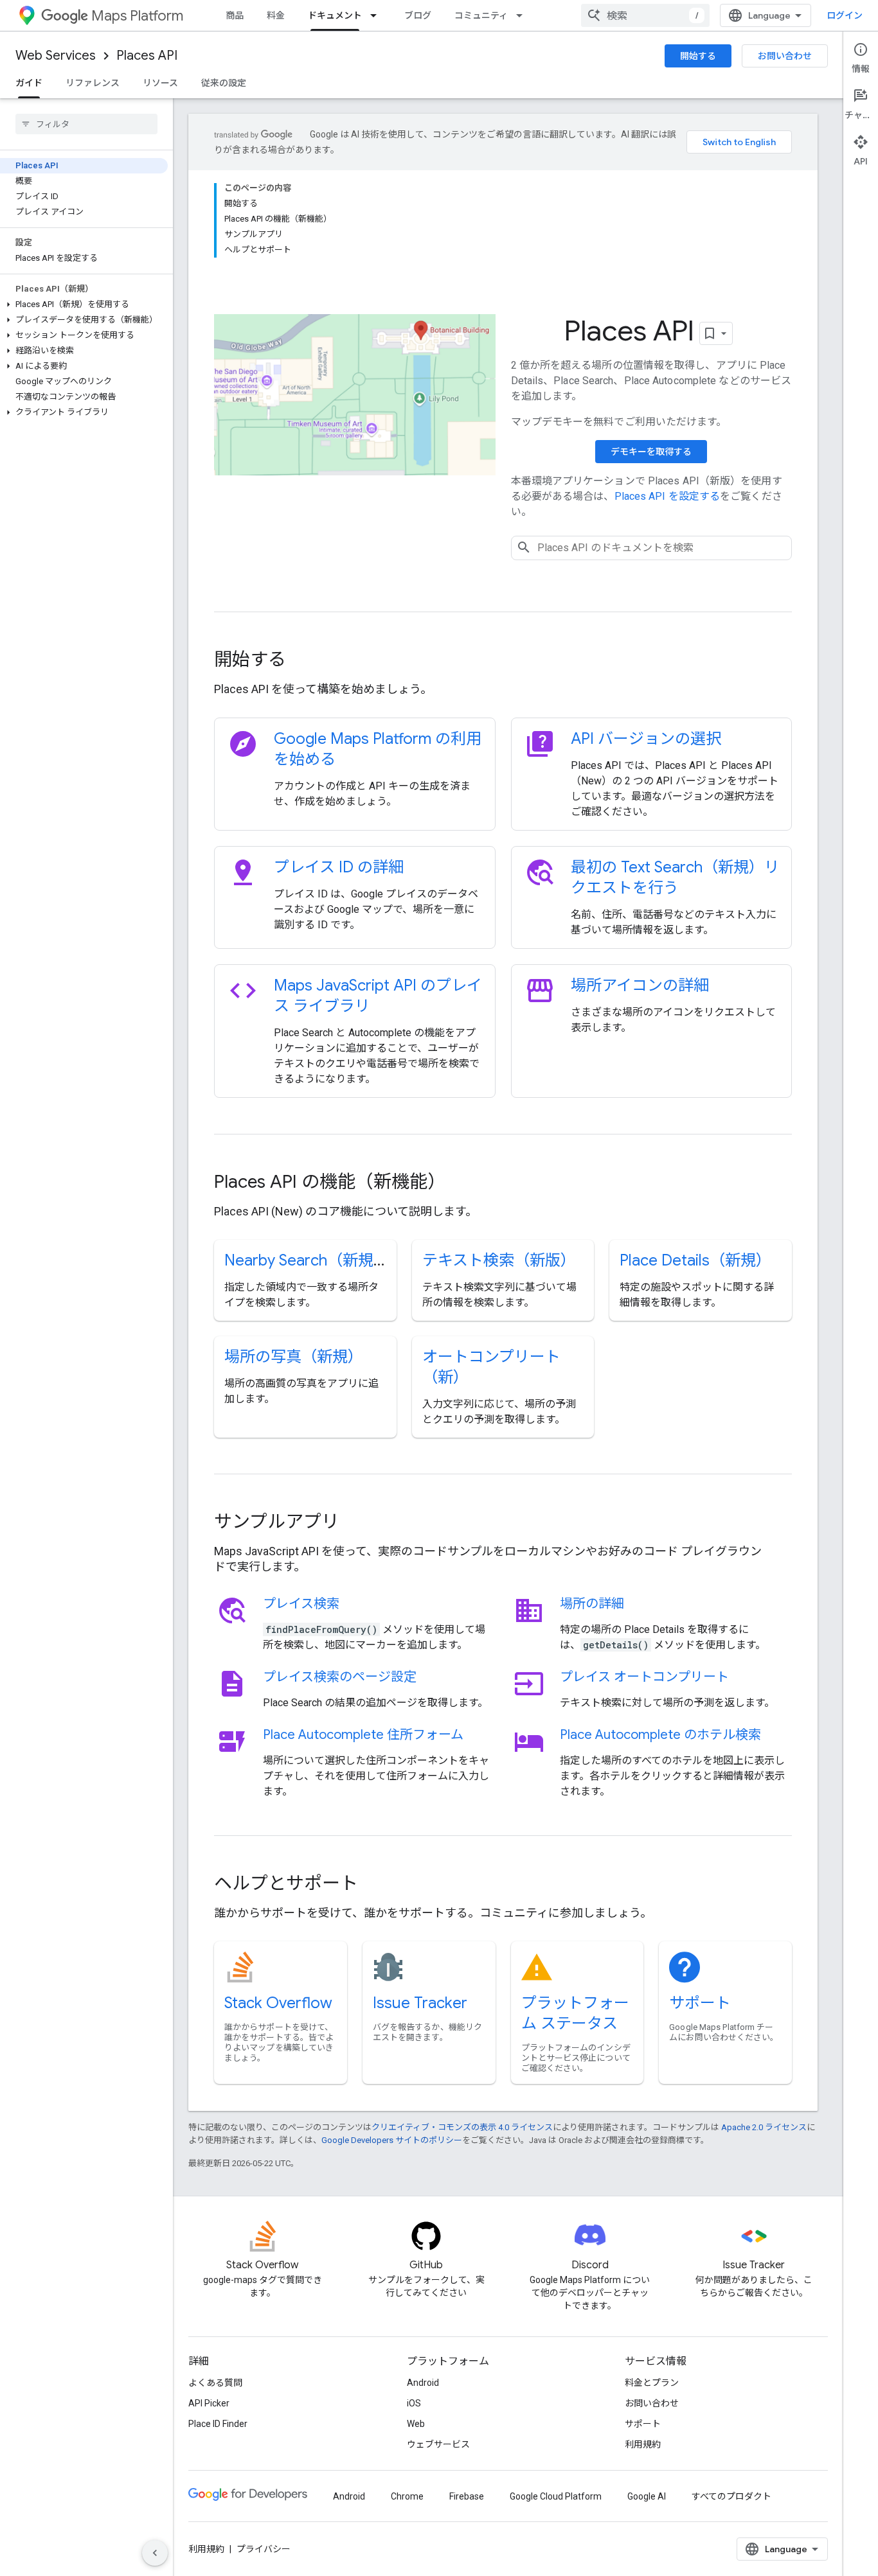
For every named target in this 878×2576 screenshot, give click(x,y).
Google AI (647, 2496)
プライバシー (264, 2549)
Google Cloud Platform (556, 2496)
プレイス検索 (301, 1604)
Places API (147, 56)
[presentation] (503, 660)
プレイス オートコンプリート (644, 1677)
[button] (84, 304)
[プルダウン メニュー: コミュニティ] (523, 15)
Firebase (467, 2496)
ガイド (29, 83)
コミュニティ (481, 15)
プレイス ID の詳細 (339, 867)
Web (416, 2424)
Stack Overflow (278, 2003)
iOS (414, 2403)
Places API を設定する (667, 496)
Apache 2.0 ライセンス (764, 2127)
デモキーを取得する (651, 452)
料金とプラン (652, 2383)
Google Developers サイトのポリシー (392, 2140)
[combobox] (645, 15)
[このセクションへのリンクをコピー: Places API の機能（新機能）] (463, 1183)
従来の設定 (224, 83)
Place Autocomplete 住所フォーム (363, 1735)
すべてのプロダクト (731, 2496)
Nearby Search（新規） (307, 1260)
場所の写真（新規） (294, 1357)
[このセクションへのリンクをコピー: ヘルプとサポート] (375, 1885)
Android (423, 2383)
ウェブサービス (438, 2444)
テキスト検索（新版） (499, 1260)
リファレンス (93, 83)
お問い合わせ (785, 56)
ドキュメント (335, 15)
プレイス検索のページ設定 (340, 1677)
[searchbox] (86, 124)
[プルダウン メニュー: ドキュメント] (377, 15)
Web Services (56, 56)
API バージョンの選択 (646, 739)
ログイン (845, 15)
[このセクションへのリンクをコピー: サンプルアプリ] (357, 1523)
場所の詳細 (592, 1604)
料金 (276, 15)
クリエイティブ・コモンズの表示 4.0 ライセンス (462, 2127)
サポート (700, 2003)
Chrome (407, 2496)
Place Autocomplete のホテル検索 (660, 1735)
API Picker (209, 2403)
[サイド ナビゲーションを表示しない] (155, 2553)
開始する (698, 56)
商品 (235, 15)
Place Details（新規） (695, 1260)
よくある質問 (215, 2383)
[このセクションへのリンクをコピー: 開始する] (303, 661)
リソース (160, 83)
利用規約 (643, 2444)
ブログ (418, 15)
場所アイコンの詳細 (640, 985)
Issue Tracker (420, 2003)
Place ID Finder (218, 2424)
